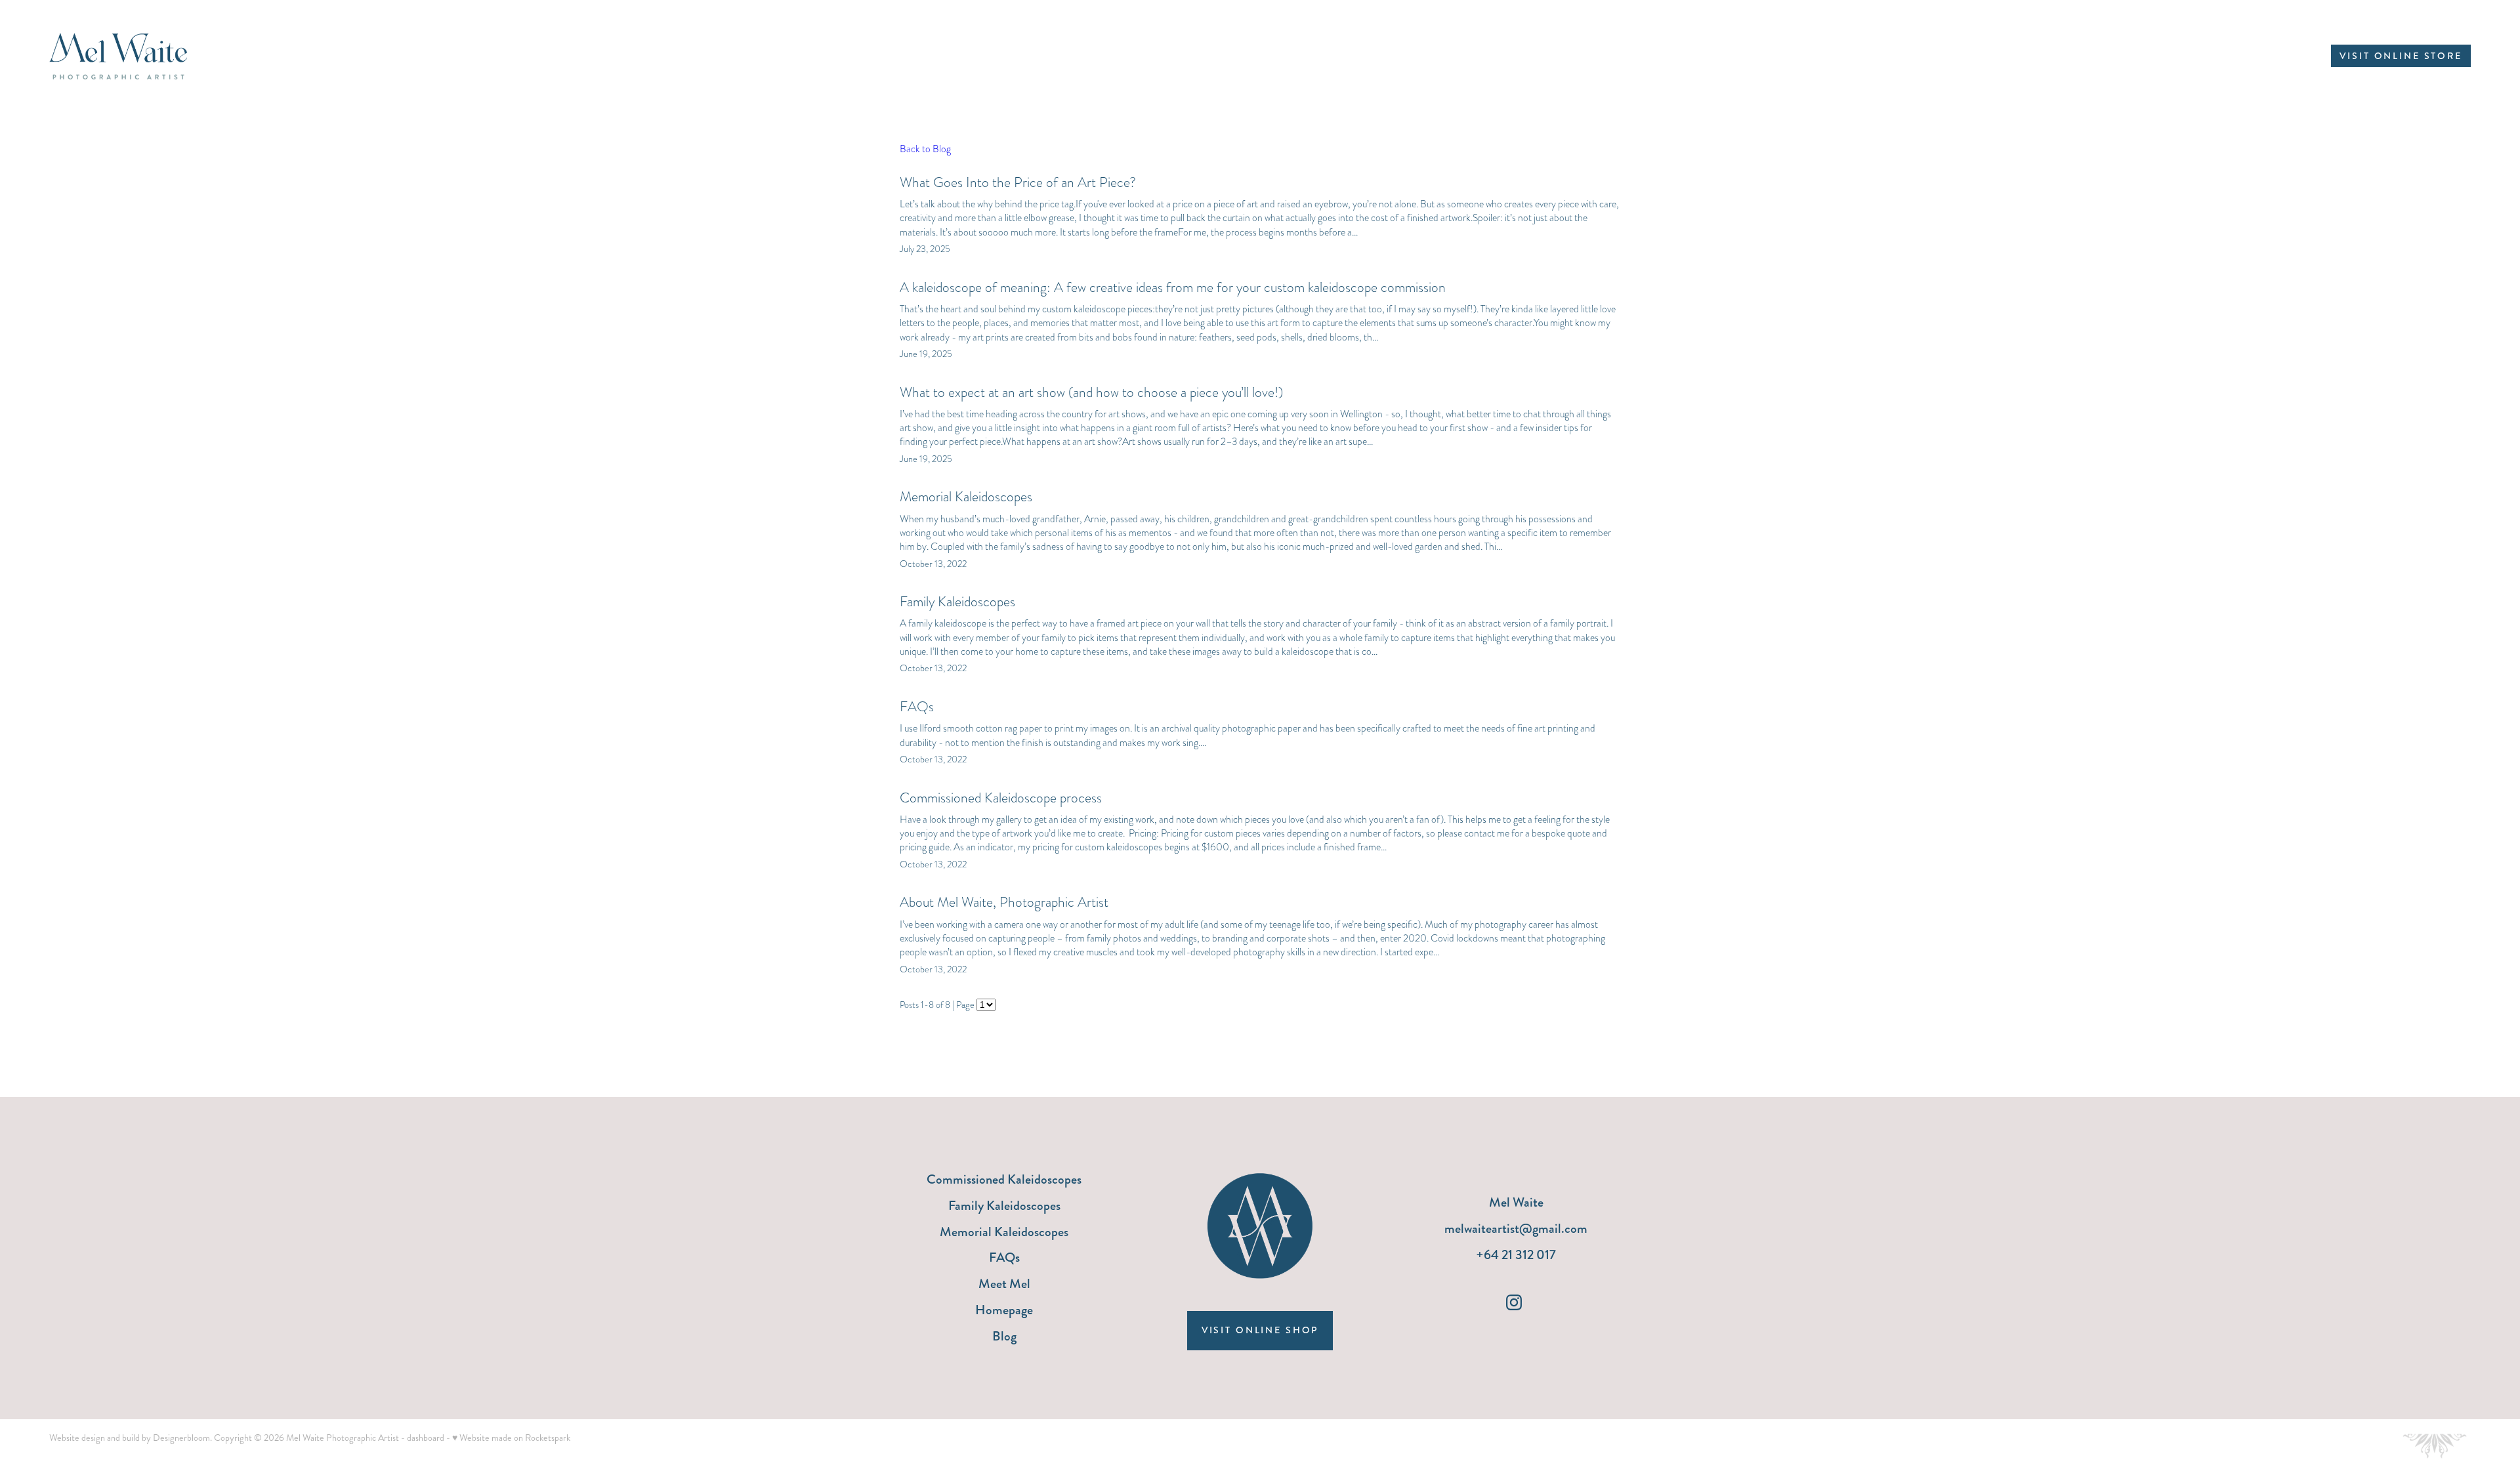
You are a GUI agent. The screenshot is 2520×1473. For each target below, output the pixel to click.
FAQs (917, 706)
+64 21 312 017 (1516, 1255)
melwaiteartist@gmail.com (1516, 1229)
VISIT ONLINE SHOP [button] (1260, 1330)
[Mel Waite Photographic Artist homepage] (291, 56)
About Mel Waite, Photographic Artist (1004, 902)
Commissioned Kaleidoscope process (1001, 798)
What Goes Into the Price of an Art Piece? (1018, 182)
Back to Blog (925, 149)
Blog (1004, 1336)
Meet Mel (1004, 1284)
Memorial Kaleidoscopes (966, 496)
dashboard (426, 1438)
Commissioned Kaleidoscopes (1004, 1179)
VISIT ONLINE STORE (2401, 56)
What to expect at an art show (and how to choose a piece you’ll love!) (1091, 392)
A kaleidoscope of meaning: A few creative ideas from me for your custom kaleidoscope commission (1173, 287)
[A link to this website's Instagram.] (1514, 1302)
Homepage (1004, 1310)
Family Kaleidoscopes (957, 601)
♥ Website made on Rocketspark (511, 1438)
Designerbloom (181, 1438)
